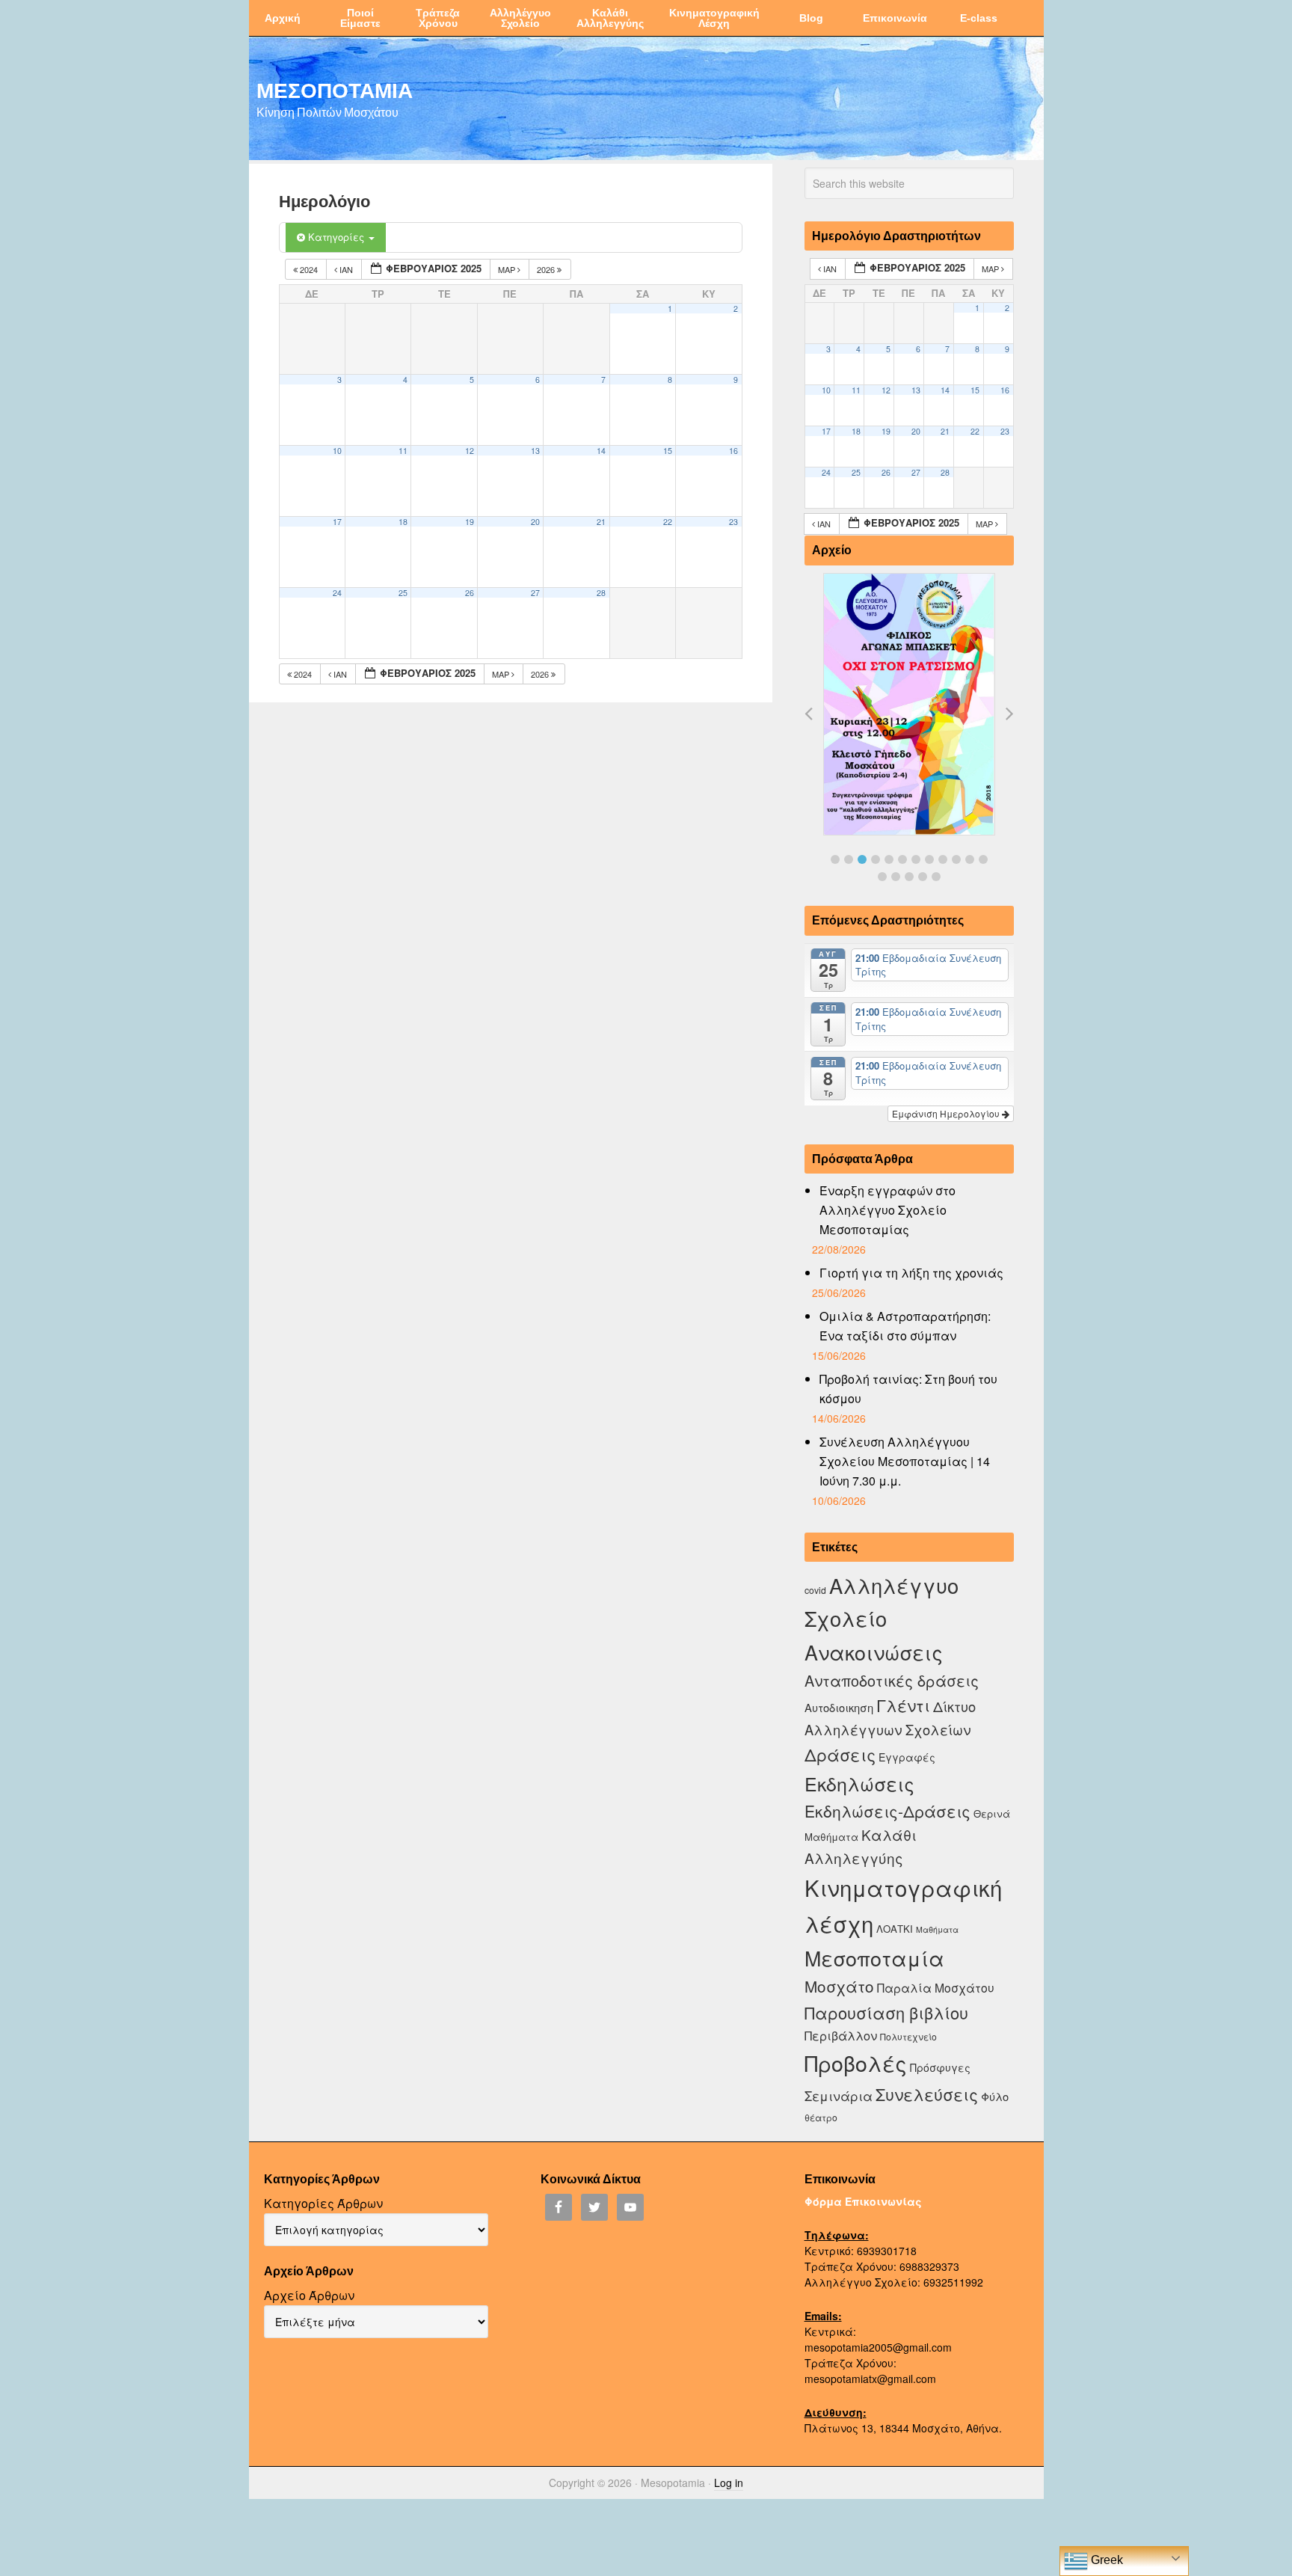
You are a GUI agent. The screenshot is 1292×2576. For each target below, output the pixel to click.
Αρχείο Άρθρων (309, 2295)
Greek (1105, 2560)
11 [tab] (970, 859)
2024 (309, 269)
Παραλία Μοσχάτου (936, 1987)
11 (403, 451)
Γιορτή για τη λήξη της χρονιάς (911, 1273)
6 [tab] (902, 859)
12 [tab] (983, 859)
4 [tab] (876, 859)
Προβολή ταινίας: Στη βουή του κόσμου (908, 1389)
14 (601, 451)
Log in (729, 2483)
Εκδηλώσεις (859, 1783)
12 (470, 451)
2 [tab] (849, 859)
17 (337, 522)
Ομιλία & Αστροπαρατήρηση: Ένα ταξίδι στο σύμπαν (905, 1326)
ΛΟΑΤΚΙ (895, 1929)
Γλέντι (903, 1705)
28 (601, 593)
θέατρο (821, 2117)
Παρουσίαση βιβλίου (886, 2012)
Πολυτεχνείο (908, 2036)
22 (668, 522)
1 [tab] (835, 859)
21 (601, 522)
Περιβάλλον (841, 2035)
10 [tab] (956, 859)
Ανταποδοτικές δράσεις (892, 1680)
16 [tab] (923, 877)
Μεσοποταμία (874, 1958)
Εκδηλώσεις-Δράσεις (888, 1811)
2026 (547, 269)
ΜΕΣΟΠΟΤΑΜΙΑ (335, 90)
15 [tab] (909, 877)
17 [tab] (936, 877)
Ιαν (346, 269)
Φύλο (995, 2096)
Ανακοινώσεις (874, 1652)
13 (535, 451)
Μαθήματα (937, 1929)
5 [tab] (889, 859)
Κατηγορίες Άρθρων (323, 2203)
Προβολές (856, 2063)
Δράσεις (840, 1754)
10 (337, 451)
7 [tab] (916, 859)
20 (535, 522)
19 (470, 522)
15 (668, 451)
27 (535, 593)
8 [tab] (929, 859)
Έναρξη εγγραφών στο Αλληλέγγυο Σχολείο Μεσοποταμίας (888, 1210)
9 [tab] (943, 859)
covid (815, 1590)
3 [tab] (862, 859)
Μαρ (508, 269)
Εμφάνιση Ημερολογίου (947, 1113)
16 (733, 451)
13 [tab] (882, 877)
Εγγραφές (907, 1757)
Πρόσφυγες (940, 2067)
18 (403, 522)
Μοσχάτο (839, 1986)
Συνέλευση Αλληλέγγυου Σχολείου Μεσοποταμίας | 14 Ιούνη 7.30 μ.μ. (905, 1461)
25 (403, 593)
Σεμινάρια (839, 2096)
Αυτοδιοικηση (839, 1707)
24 (337, 593)
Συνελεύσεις (927, 2094)
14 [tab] (896, 877)
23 (733, 522)
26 (470, 593)
